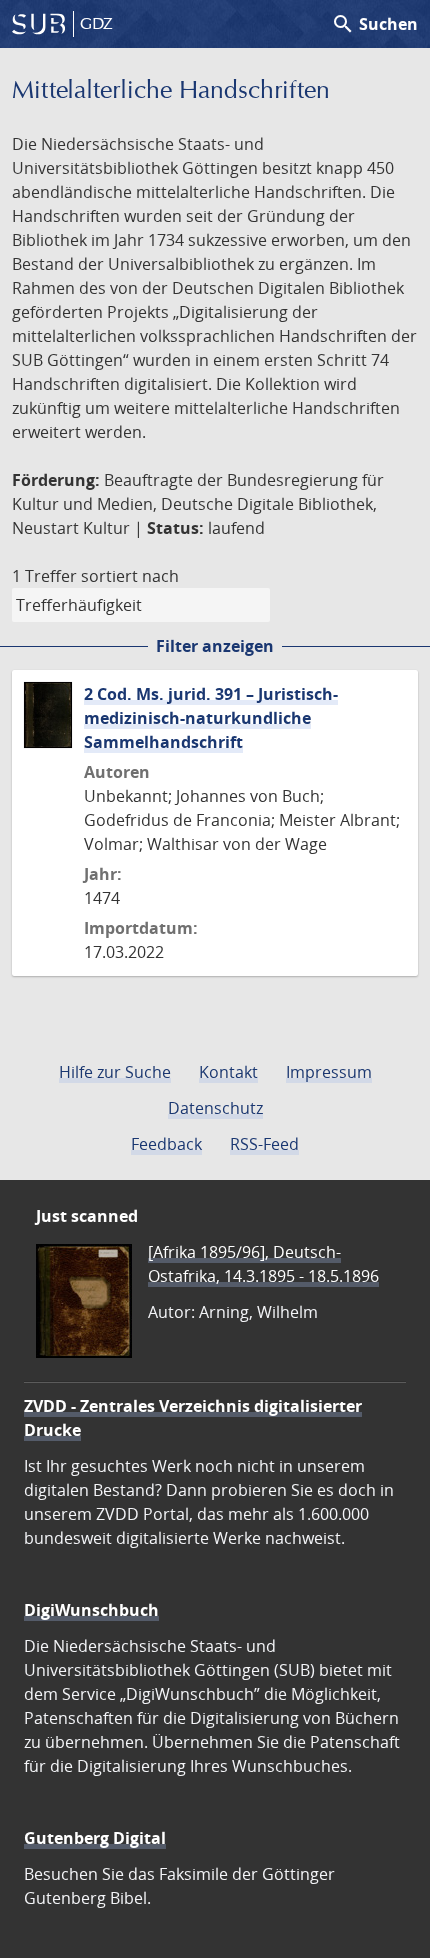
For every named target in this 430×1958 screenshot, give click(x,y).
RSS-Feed (264, 1144)
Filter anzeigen (215, 646)
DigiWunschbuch (91, 1610)
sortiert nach (130, 576)
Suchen (374, 24)
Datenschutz (215, 1108)
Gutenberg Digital (95, 1838)
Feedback (166, 1144)
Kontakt (228, 1072)
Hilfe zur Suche (115, 1072)
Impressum (329, 1072)
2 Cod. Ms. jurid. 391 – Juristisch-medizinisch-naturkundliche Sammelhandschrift (211, 718)
